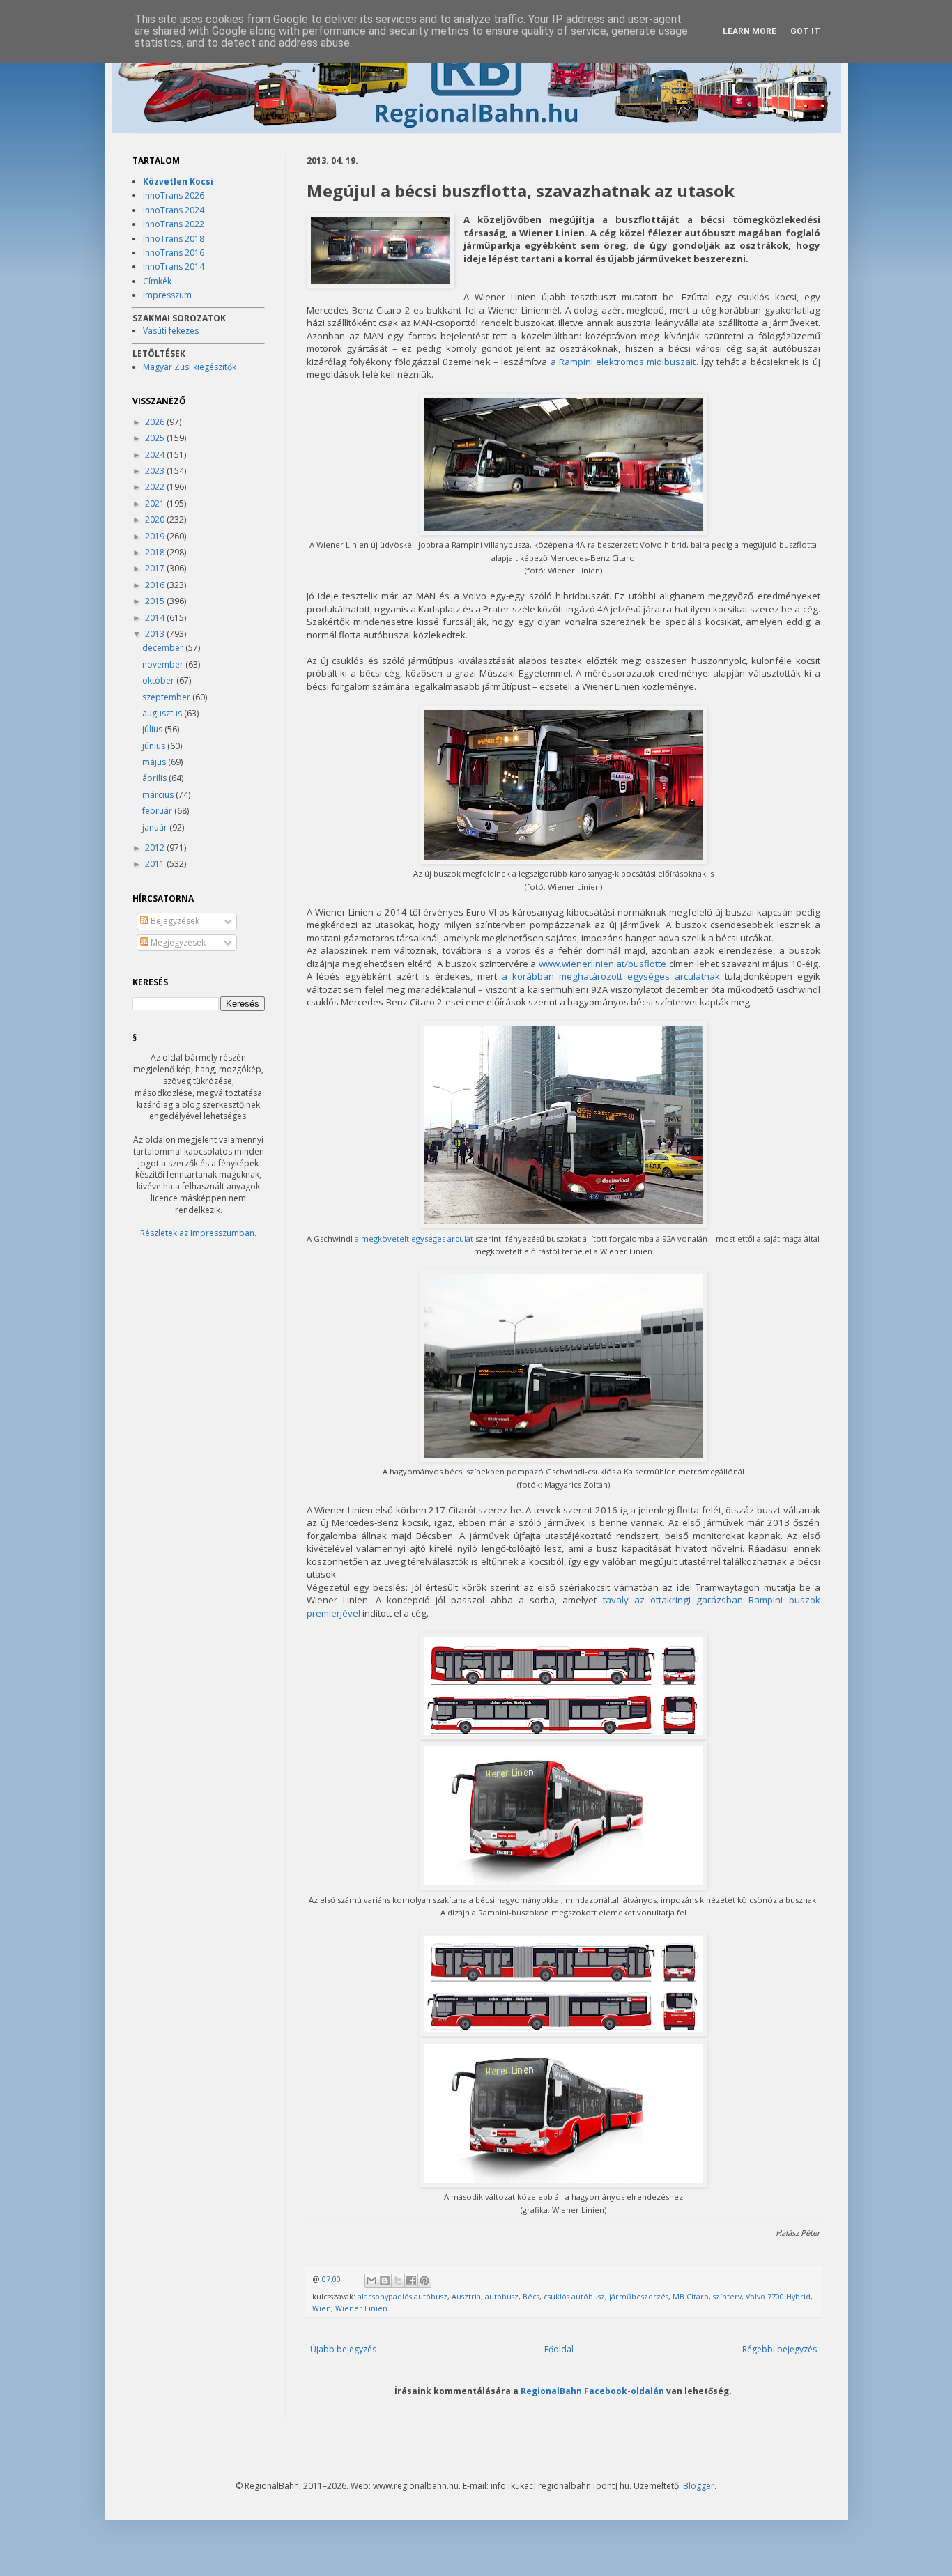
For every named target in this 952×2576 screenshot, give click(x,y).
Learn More (750, 31)
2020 (156, 519)
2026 (156, 422)
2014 (156, 618)
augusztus (163, 713)
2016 (156, 585)
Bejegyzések (174, 921)
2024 (156, 455)
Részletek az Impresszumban (197, 1233)
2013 (156, 634)
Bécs (531, 2296)
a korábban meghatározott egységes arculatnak (611, 976)
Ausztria (466, 2296)
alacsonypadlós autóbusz (402, 2296)
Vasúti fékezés (171, 331)
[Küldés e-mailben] (371, 2281)
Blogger (699, 2486)
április (155, 778)
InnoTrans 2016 (174, 253)
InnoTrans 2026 (174, 195)
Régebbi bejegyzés (780, 2349)
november (164, 664)
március (159, 795)
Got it (805, 31)
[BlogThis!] (385, 2281)
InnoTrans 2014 (174, 267)
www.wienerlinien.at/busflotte (602, 964)
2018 (156, 552)
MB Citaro (691, 2296)
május (155, 762)
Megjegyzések (177, 942)
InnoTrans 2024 (174, 210)
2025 (156, 438)
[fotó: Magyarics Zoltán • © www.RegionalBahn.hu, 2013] (563, 1225)
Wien (322, 2308)
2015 (156, 601)
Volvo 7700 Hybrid (778, 2296)
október (159, 680)
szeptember (167, 697)
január (156, 827)
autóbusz (502, 2296)
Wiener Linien (361, 2308)
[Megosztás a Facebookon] (411, 2281)
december (164, 648)
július (153, 729)
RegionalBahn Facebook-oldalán (592, 2391)
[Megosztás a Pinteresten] (424, 2281)
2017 (156, 568)
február (158, 811)
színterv (727, 2296)
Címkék (157, 281)
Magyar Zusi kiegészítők (190, 367)
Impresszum (167, 295)
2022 (156, 487)
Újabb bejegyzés (343, 2349)
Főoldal (559, 2349)
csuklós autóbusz (574, 2296)
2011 (156, 864)
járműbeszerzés (639, 2296)
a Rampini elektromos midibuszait (623, 362)
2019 (156, 536)
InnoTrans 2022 (174, 224)
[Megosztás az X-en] (398, 2281)
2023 (156, 471)
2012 (156, 848)
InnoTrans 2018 (174, 239)
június (155, 746)
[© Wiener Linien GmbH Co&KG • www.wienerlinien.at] (381, 252)
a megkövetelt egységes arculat (414, 1239)
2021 (156, 503)
